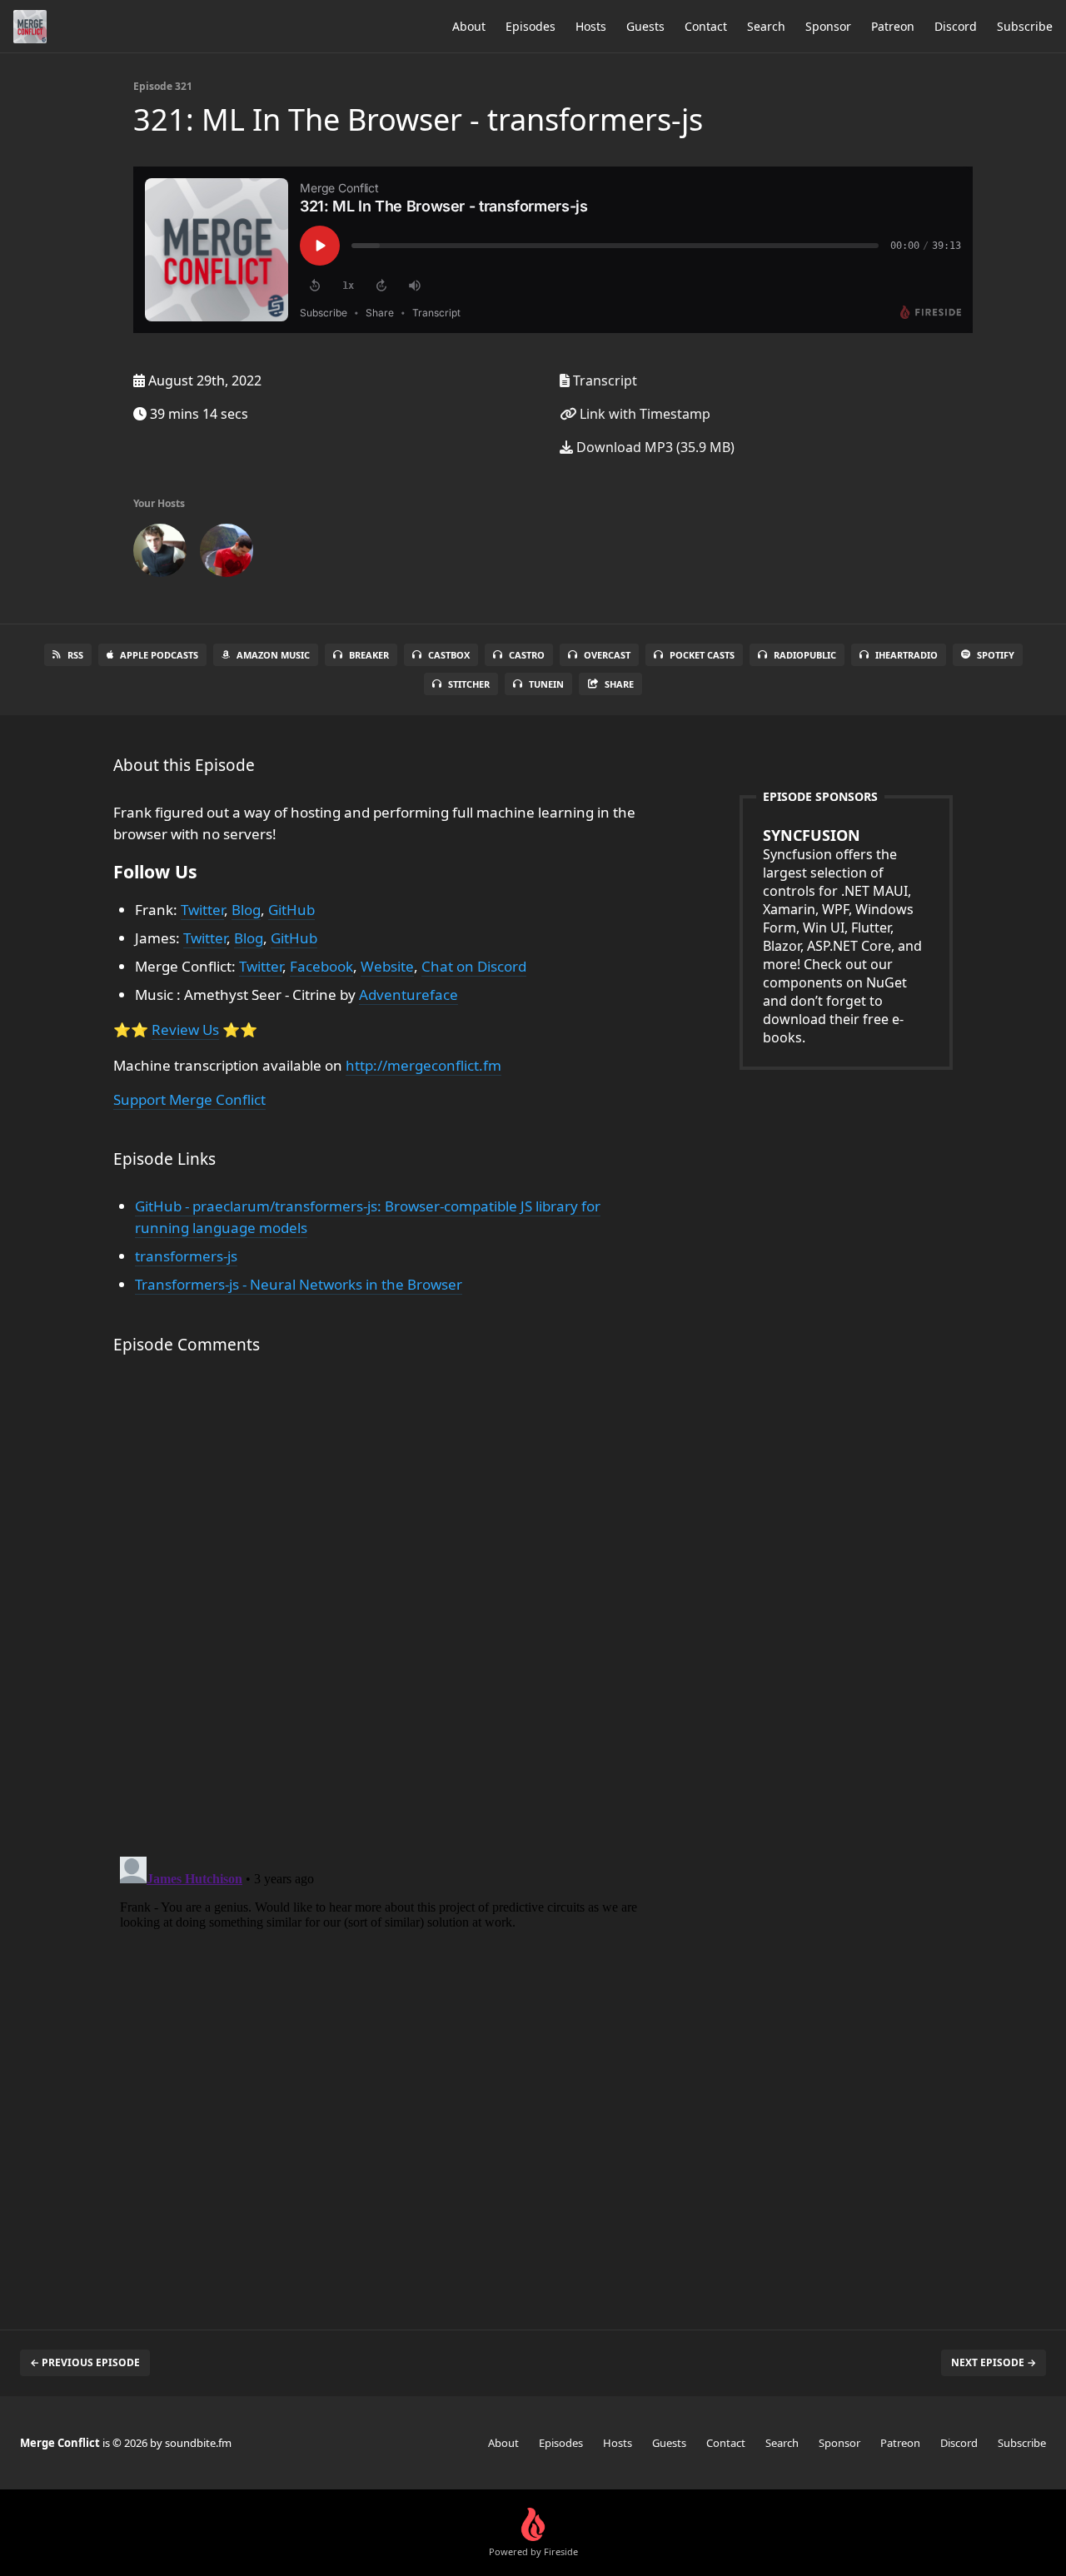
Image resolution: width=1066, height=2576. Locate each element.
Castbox (449, 655)
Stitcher (469, 684)
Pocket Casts (702, 655)
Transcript (603, 380)
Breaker (369, 655)
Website (387, 966)
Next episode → (994, 2362)
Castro (527, 655)
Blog (246, 910)
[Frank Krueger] (160, 554)
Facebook (321, 966)
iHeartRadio (907, 655)
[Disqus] (386, 1609)
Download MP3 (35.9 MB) (654, 447)
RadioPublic (805, 655)
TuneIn (546, 684)
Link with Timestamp (643, 414)
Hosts (591, 26)
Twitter (202, 910)
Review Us (185, 1029)
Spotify (996, 655)
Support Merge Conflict (189, 1099)
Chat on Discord (474, 966)
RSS (75, 655)
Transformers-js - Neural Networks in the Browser (299, 1284)
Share (619, 684)
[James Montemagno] (227, 554)
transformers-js (186, 1256)
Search (766, 26)
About (469, 26)
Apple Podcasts (159, 655)
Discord (956, 26)
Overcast (607, 655)
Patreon (893, 26)
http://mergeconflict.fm (423, 1065)
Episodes (531, 26)
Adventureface (408, 995)
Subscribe (1025, 26)
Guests (645, 26)
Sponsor (828, 26)
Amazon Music (273, 655)
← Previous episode (85, 2362)
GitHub (291, 910)
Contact (706, 26)
